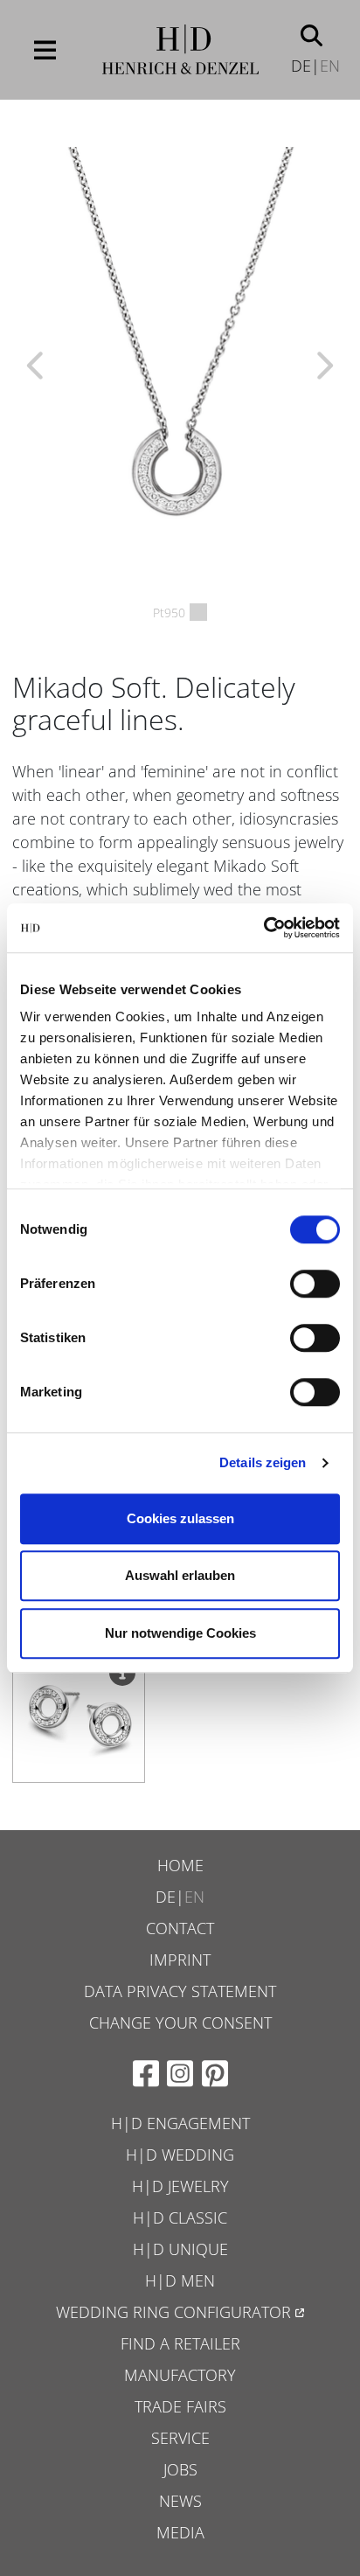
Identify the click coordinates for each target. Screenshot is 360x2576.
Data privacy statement (180, 1991)
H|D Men (180, 2280)
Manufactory (180, 2375)
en (330, 66)
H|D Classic (180, 2217)
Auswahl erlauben (180, 1575)
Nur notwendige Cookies (180, 1633)
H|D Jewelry (180, 2186)
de (301, 66)
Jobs (180, 2469)
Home (180, 1865)
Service (180, 2438)
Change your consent (180, 2023)
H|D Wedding (180, 2155)
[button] (312, 34)
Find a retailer (180, 2343)
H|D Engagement (180, 2123)
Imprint (180, 1960)
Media (180, 2532)
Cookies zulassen (180, 1518)
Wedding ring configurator (173, 2312)
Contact (180, 1928)
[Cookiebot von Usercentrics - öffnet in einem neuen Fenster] (263, 928)
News (180, 2501)
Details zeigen (263, 1462)
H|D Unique (180, 2249)
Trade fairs (180, 2406)
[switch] (315, 1284)
